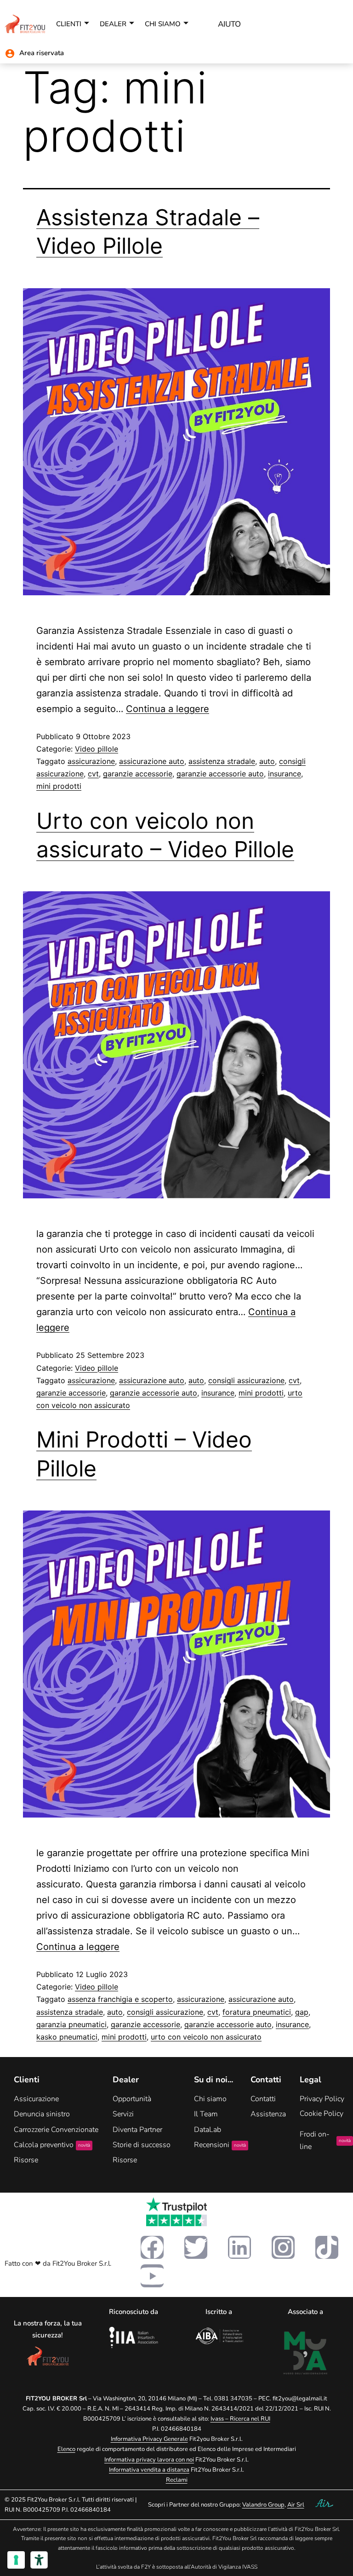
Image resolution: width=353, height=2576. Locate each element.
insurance (285, 774)
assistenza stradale (222, 761)
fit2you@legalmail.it (300, 2399)
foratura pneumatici (257, 2012)
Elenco (66, 2449)
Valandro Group (263, 2505)
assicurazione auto (152, 761)
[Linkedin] (239, 2247)
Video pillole (97, 749)
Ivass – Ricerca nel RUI (240, 2419)
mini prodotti (59, 786)
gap (302, 2012)
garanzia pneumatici (71, 2024)
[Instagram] (283, 2247)
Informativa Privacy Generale (149, 2439)
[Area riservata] (10, 54)
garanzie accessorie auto (220, 774)
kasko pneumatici (67, 2037)
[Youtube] (152, 2276)
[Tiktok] (327, 2247)
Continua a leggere (168, 709)
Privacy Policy (322, 2099)
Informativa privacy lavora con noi (149, 2460)
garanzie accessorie (138, 774)
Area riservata (42, 53)
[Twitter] (196, 2247)
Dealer (113, 24)
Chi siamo (163, 24)
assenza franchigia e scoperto (120, 1999)
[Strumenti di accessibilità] (39, 2560)
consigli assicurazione (246, 1380)
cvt (93, 774)
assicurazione (91, 761)
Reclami (177, 2480)
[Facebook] (152, 2247)
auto (267, 761)
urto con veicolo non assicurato (206, 2037)
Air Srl (296, 2505)
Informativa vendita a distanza (149, 2470)
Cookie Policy (322, 2114)
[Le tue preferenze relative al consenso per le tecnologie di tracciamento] (16, 2560)
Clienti (69, 24)
